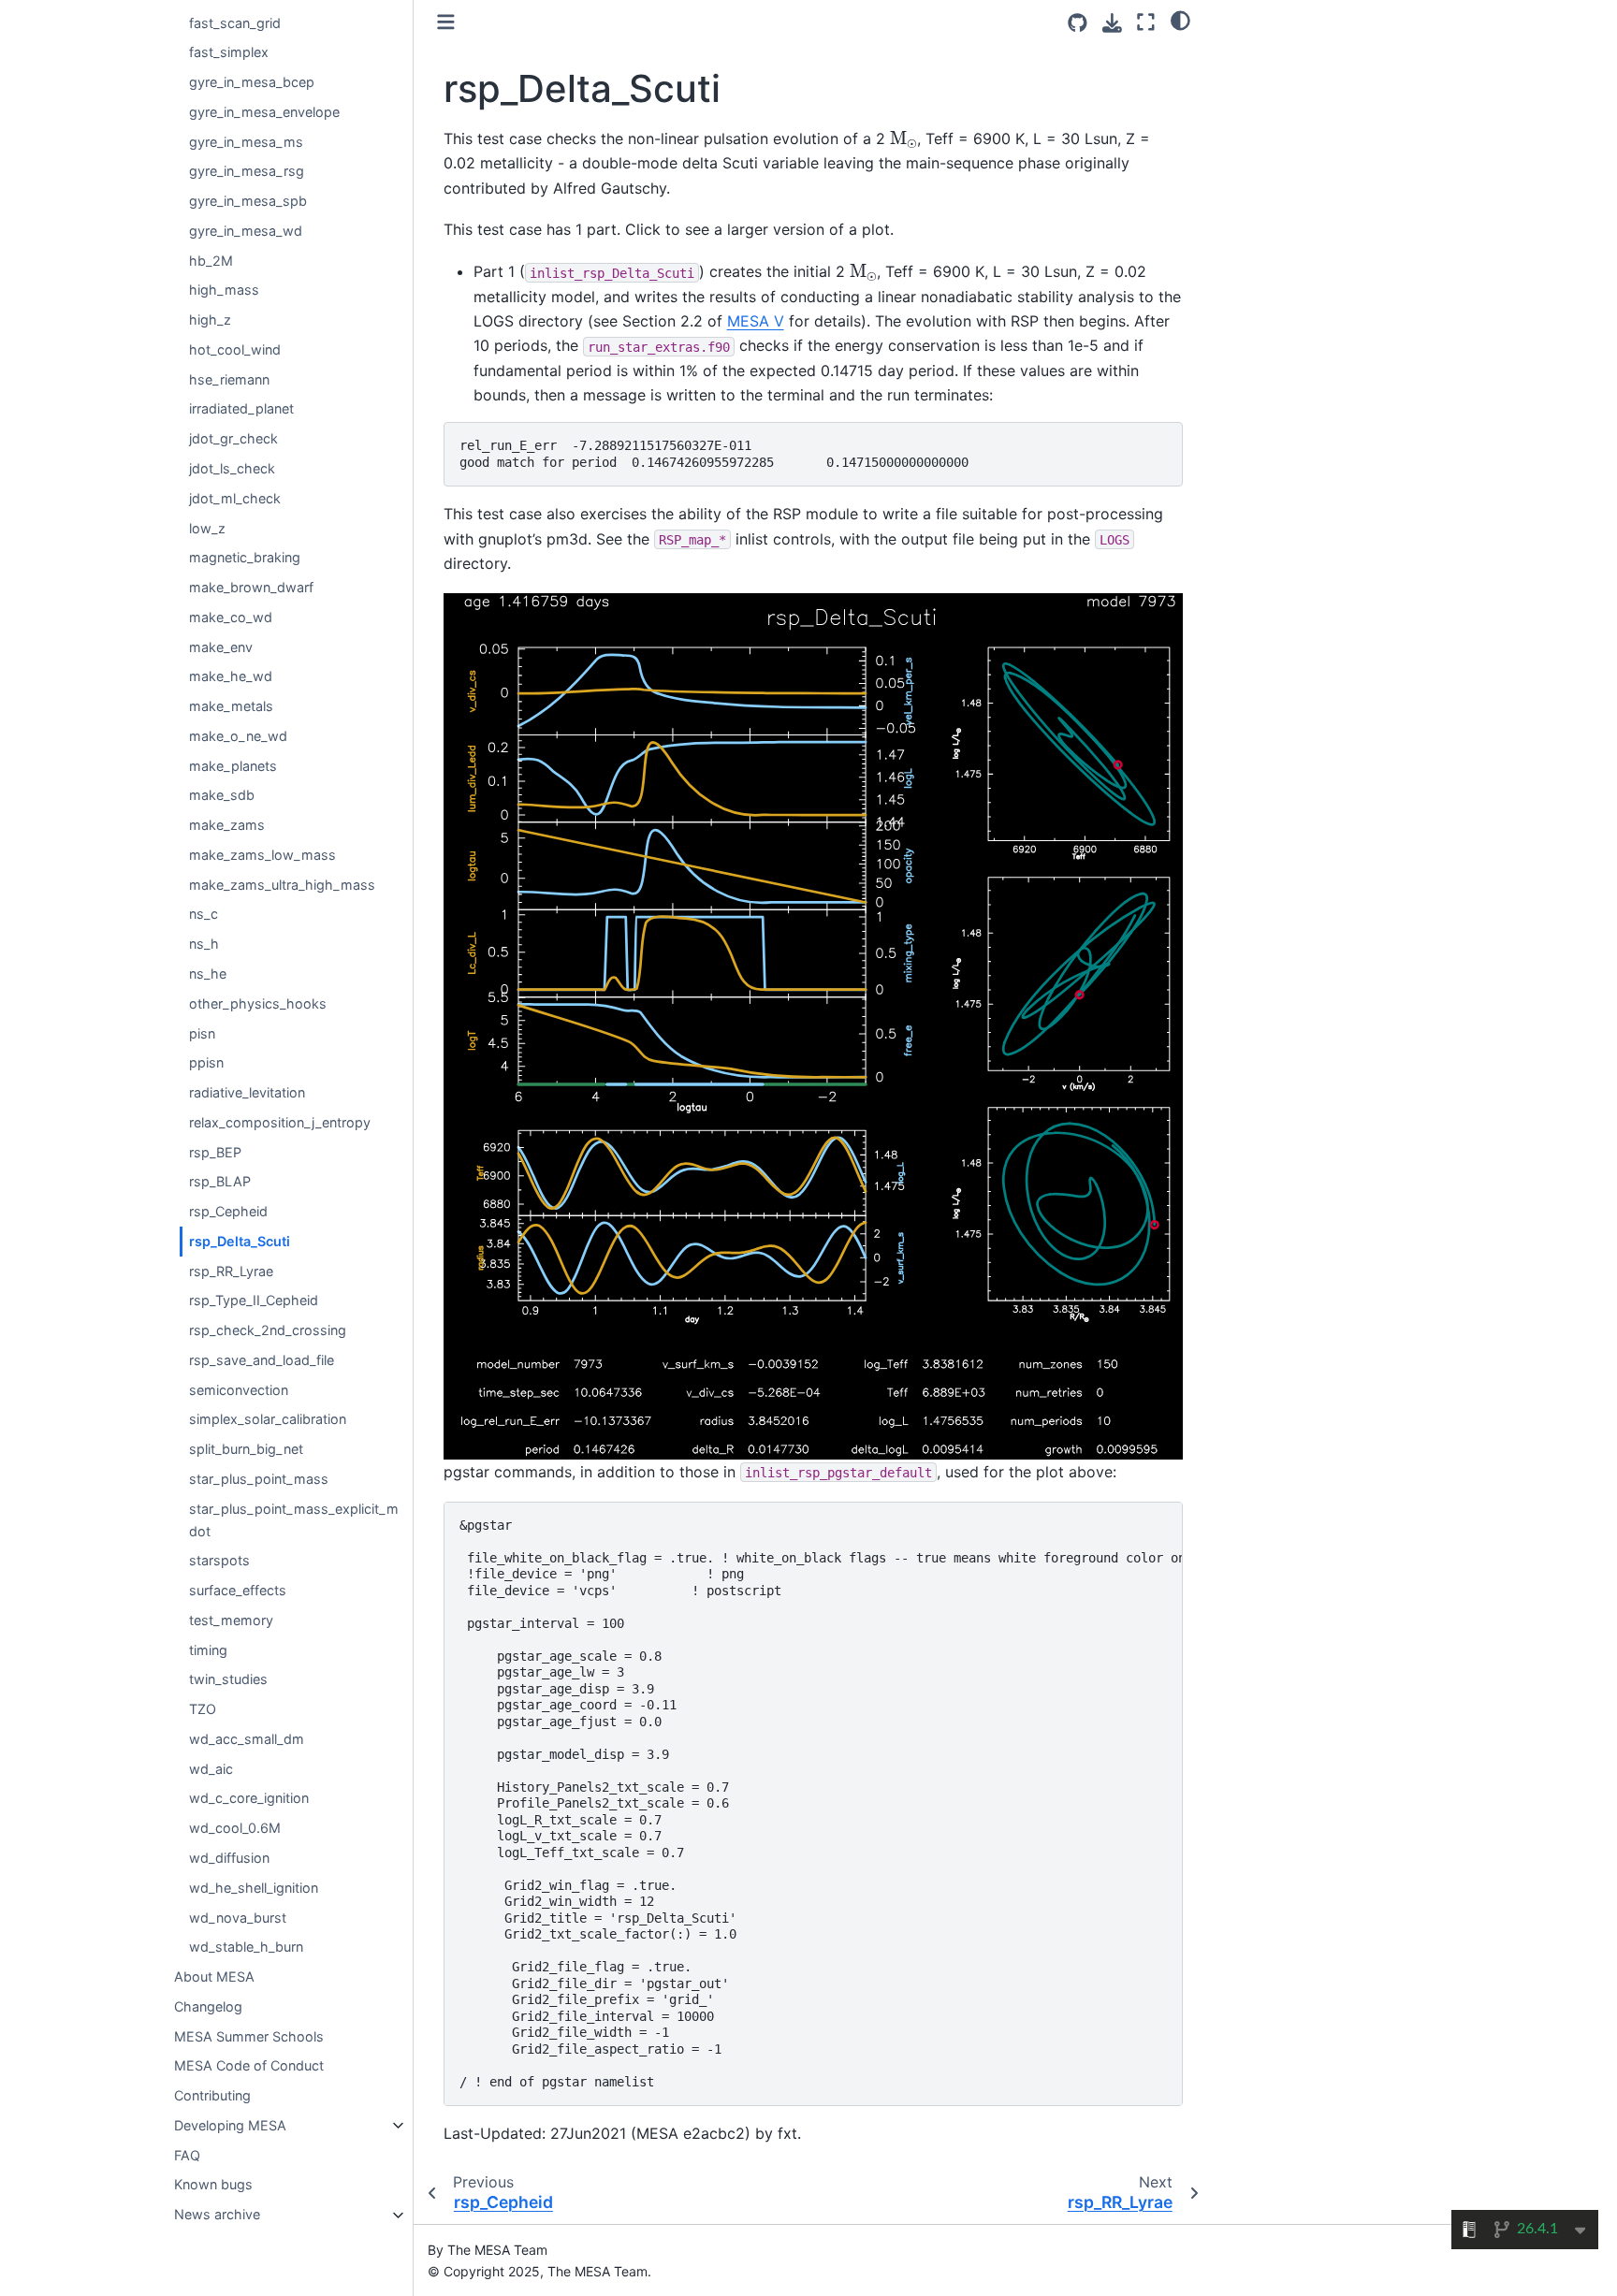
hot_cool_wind (235, 349)
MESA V (756, 321)
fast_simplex (229, 53)
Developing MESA (230, 2125)
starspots (219, 1561)
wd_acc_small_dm (247, 1739)
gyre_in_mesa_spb (248, 201)
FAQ (187, 2155)
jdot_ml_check (235, 498)
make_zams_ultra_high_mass (282, 885)
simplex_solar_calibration (268, 1420)
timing (208, 1650)
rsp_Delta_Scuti (240, 1241)
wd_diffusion (229, 1858)
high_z (210, 320)
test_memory (231, 1620)
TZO (203, 1709)
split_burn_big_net (246, 1450)
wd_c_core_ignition (249, 1799)
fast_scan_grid (235, 23)
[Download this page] (1112, 23)
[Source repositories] (1078, 23)
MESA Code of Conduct (249, 2066)
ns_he (208, 974)
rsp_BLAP (220, 1182)
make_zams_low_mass (262, 855)
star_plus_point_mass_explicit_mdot (294, 1520)
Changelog (208, 2006)
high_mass (224, 291)
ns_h (204, 945)
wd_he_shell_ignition (254, 1888)
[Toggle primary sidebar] (446, 22)
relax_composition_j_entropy (280, 1122)
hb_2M (211, 261)
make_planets (233, 766)
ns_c (204, 915)
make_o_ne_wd (238, 736)
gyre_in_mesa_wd (246, 231)
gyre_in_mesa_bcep (252, 82)
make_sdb (222, 796)
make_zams (227, 826)
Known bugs (213, 2185)
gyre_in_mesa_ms (246, 142)
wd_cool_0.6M (235, 1829)
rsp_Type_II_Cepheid (254, 1301)
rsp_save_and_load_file (262, 1360)
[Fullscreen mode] (1146, 22)
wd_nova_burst (238, 1918)
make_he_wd (231, 677)
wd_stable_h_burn (246, 1947)
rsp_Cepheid (228, 1211)
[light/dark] (1180, 20)
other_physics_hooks (258, 1003)
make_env (221, 647)
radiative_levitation (247, 1092)
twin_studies (228, 1680)
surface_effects (238, 1590)
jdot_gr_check (233, 439)
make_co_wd (231, 617)
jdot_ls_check (232, 468)
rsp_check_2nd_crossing (268, 1331)
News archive (217, 2215)
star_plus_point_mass (259, 1479)
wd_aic (211, 1769)
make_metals (231, 706)
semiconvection (239, 1390)
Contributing (212, 2095)
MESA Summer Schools (249, 2036)
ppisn (206, 1063)
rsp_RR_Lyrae (231, 1271)
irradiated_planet (241, 409)
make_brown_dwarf (251, 587)
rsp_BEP (215, 1152)
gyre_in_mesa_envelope (264, 112)
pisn (202, 1033)
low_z (207, 528)
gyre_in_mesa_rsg (247, 172)
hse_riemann (229, 379)
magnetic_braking (245, 558)
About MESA (214, 1976)
